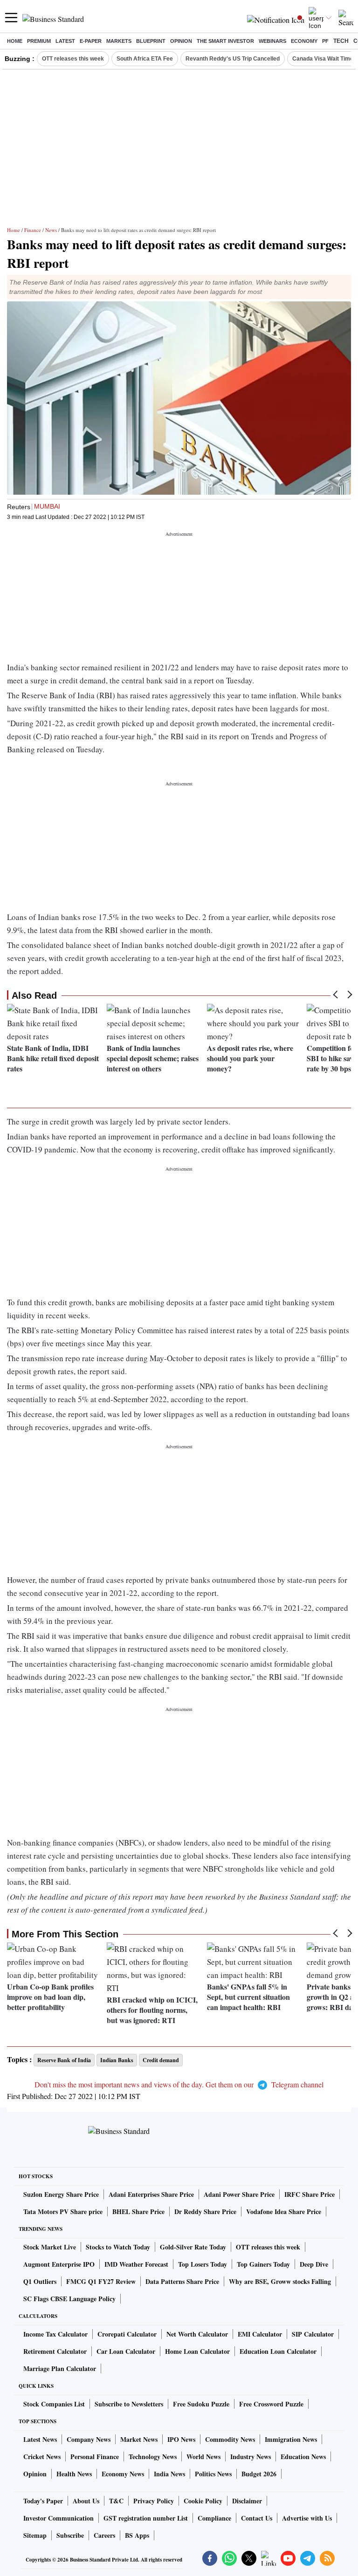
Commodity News (230, 2439)
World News (203, 2457)
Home (15, 41)
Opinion (181, 41)
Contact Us (257, 2518)
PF (325, 41)
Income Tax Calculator (55, 2334)
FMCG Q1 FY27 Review (101, 2281)
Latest (65, 41)
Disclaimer (247, 2501)
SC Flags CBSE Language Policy (69, 2299)
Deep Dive (314, 2264)
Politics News (213, 2474)
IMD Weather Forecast (136, 2264)
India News (169, 2474)
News (51, 230)
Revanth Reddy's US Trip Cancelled (233, 59)
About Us (86, 2501)
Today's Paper (43, 2501)
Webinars (272, 41)
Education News (303, 2457)
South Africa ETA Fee (145, 59)
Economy (304, 41)
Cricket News (42, 2457)
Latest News (40, 2439)
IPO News (181, 2439)
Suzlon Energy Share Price (61, 2194)
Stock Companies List (54, 2404)
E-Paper (91, 41)
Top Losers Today (203, 2264)
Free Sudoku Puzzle (201, 2404)
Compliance (214, 2518)
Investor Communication (59, 2518)
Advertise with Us (307, 2518)
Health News (74, 2474)
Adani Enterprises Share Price (151, 2194)
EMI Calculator (260, 2334)
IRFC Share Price (310, 2194)
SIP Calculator (313, 2334)
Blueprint (151, 41)
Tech (341, 41)
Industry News (251, 2457)
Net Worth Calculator (197, 2334)
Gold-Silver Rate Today (193, 2247)
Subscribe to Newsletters (129, 2404)
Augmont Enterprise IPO (59, 2264)
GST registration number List (146, 2518)
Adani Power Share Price (239, 2194)
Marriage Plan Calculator (60, 2368)
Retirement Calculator (55, 2351)
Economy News (123, 2474)
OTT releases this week (73, 59)
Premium (39, 41)
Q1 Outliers (40, 2281)
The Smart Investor (225, 41)
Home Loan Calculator (197, 2351)
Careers (104, 2535)
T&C (116, 2501)
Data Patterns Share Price (182, 2281)
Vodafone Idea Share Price (284, 2211)
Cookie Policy (203, 2501)
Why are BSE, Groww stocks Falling (280, 2281)
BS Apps (137, 2535)
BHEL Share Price (138, 2211)
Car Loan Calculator (126, 2351)
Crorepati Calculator (127, 2334)
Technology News (153, 2457)
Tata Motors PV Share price (63, 2211)
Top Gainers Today (263, 2264)
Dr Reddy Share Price (205, 2211)
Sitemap (35, 2535)
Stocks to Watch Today (118, 2247)
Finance (33, 230)
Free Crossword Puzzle (271, 2404)
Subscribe (70, 2535)
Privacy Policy (154, 2501)
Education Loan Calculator (278, 2351)
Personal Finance (95, 2457)
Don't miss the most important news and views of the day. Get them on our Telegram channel (179, 2084)
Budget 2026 (259, 2474)
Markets (119, 41)
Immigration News (291, 2439)
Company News (89, 2439)
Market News (139, 2439)
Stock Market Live (50, 2247)
